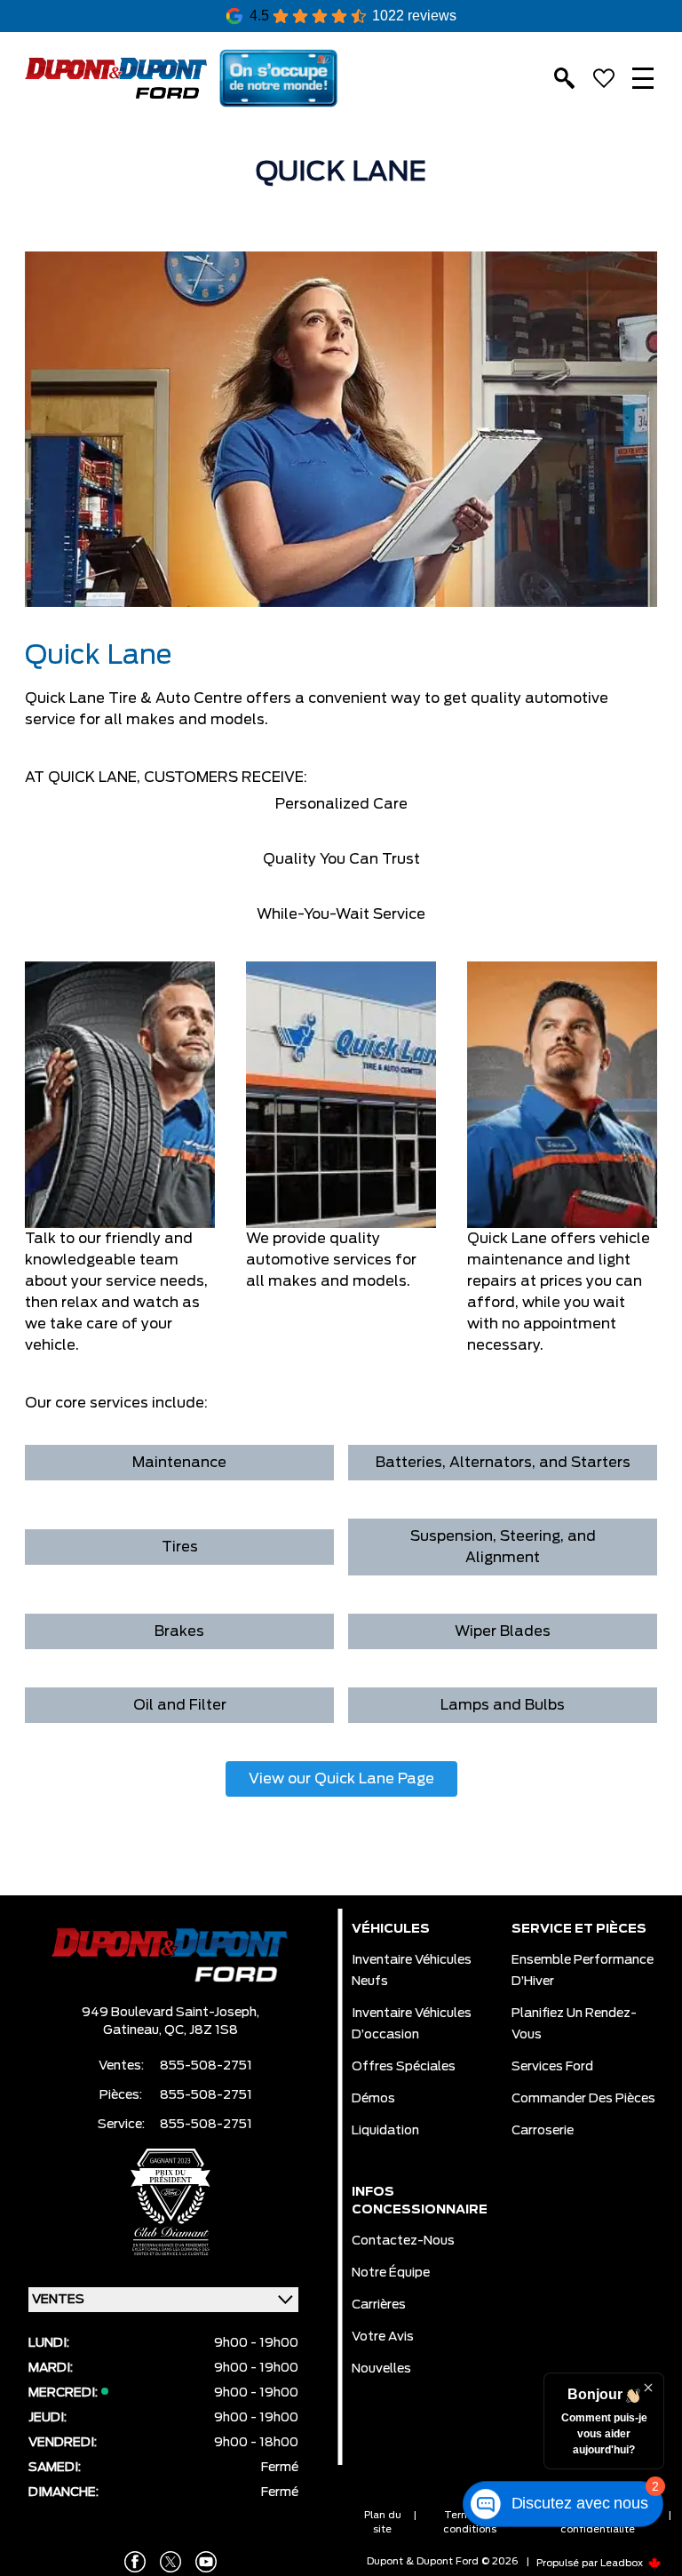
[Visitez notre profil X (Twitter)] (170, 2562)
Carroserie (543, 2131)
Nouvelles (381, 2369)
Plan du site (383, 2522)
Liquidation (385, 2131)
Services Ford (552, 2067)
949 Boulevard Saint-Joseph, (170, 2013)
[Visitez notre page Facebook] (135, 2562)
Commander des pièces (583, 2099)
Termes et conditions (470, 2522)
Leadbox (623, 2563)
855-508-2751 (206, 2066)
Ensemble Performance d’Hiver (583, 1971)
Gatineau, (134, 2030)
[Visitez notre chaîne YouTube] (206, 2562)
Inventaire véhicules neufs (412, 1971)
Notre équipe (391, 2273)
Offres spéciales (404, 2067)
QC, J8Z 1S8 (201, 2030)
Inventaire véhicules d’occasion (412, 2024)
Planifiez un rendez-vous (574, 2024)
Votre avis (383, 2337)
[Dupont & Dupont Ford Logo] (116, 79)
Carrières (379, 2305)
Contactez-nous (403, 2241)
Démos (373, 2099)
